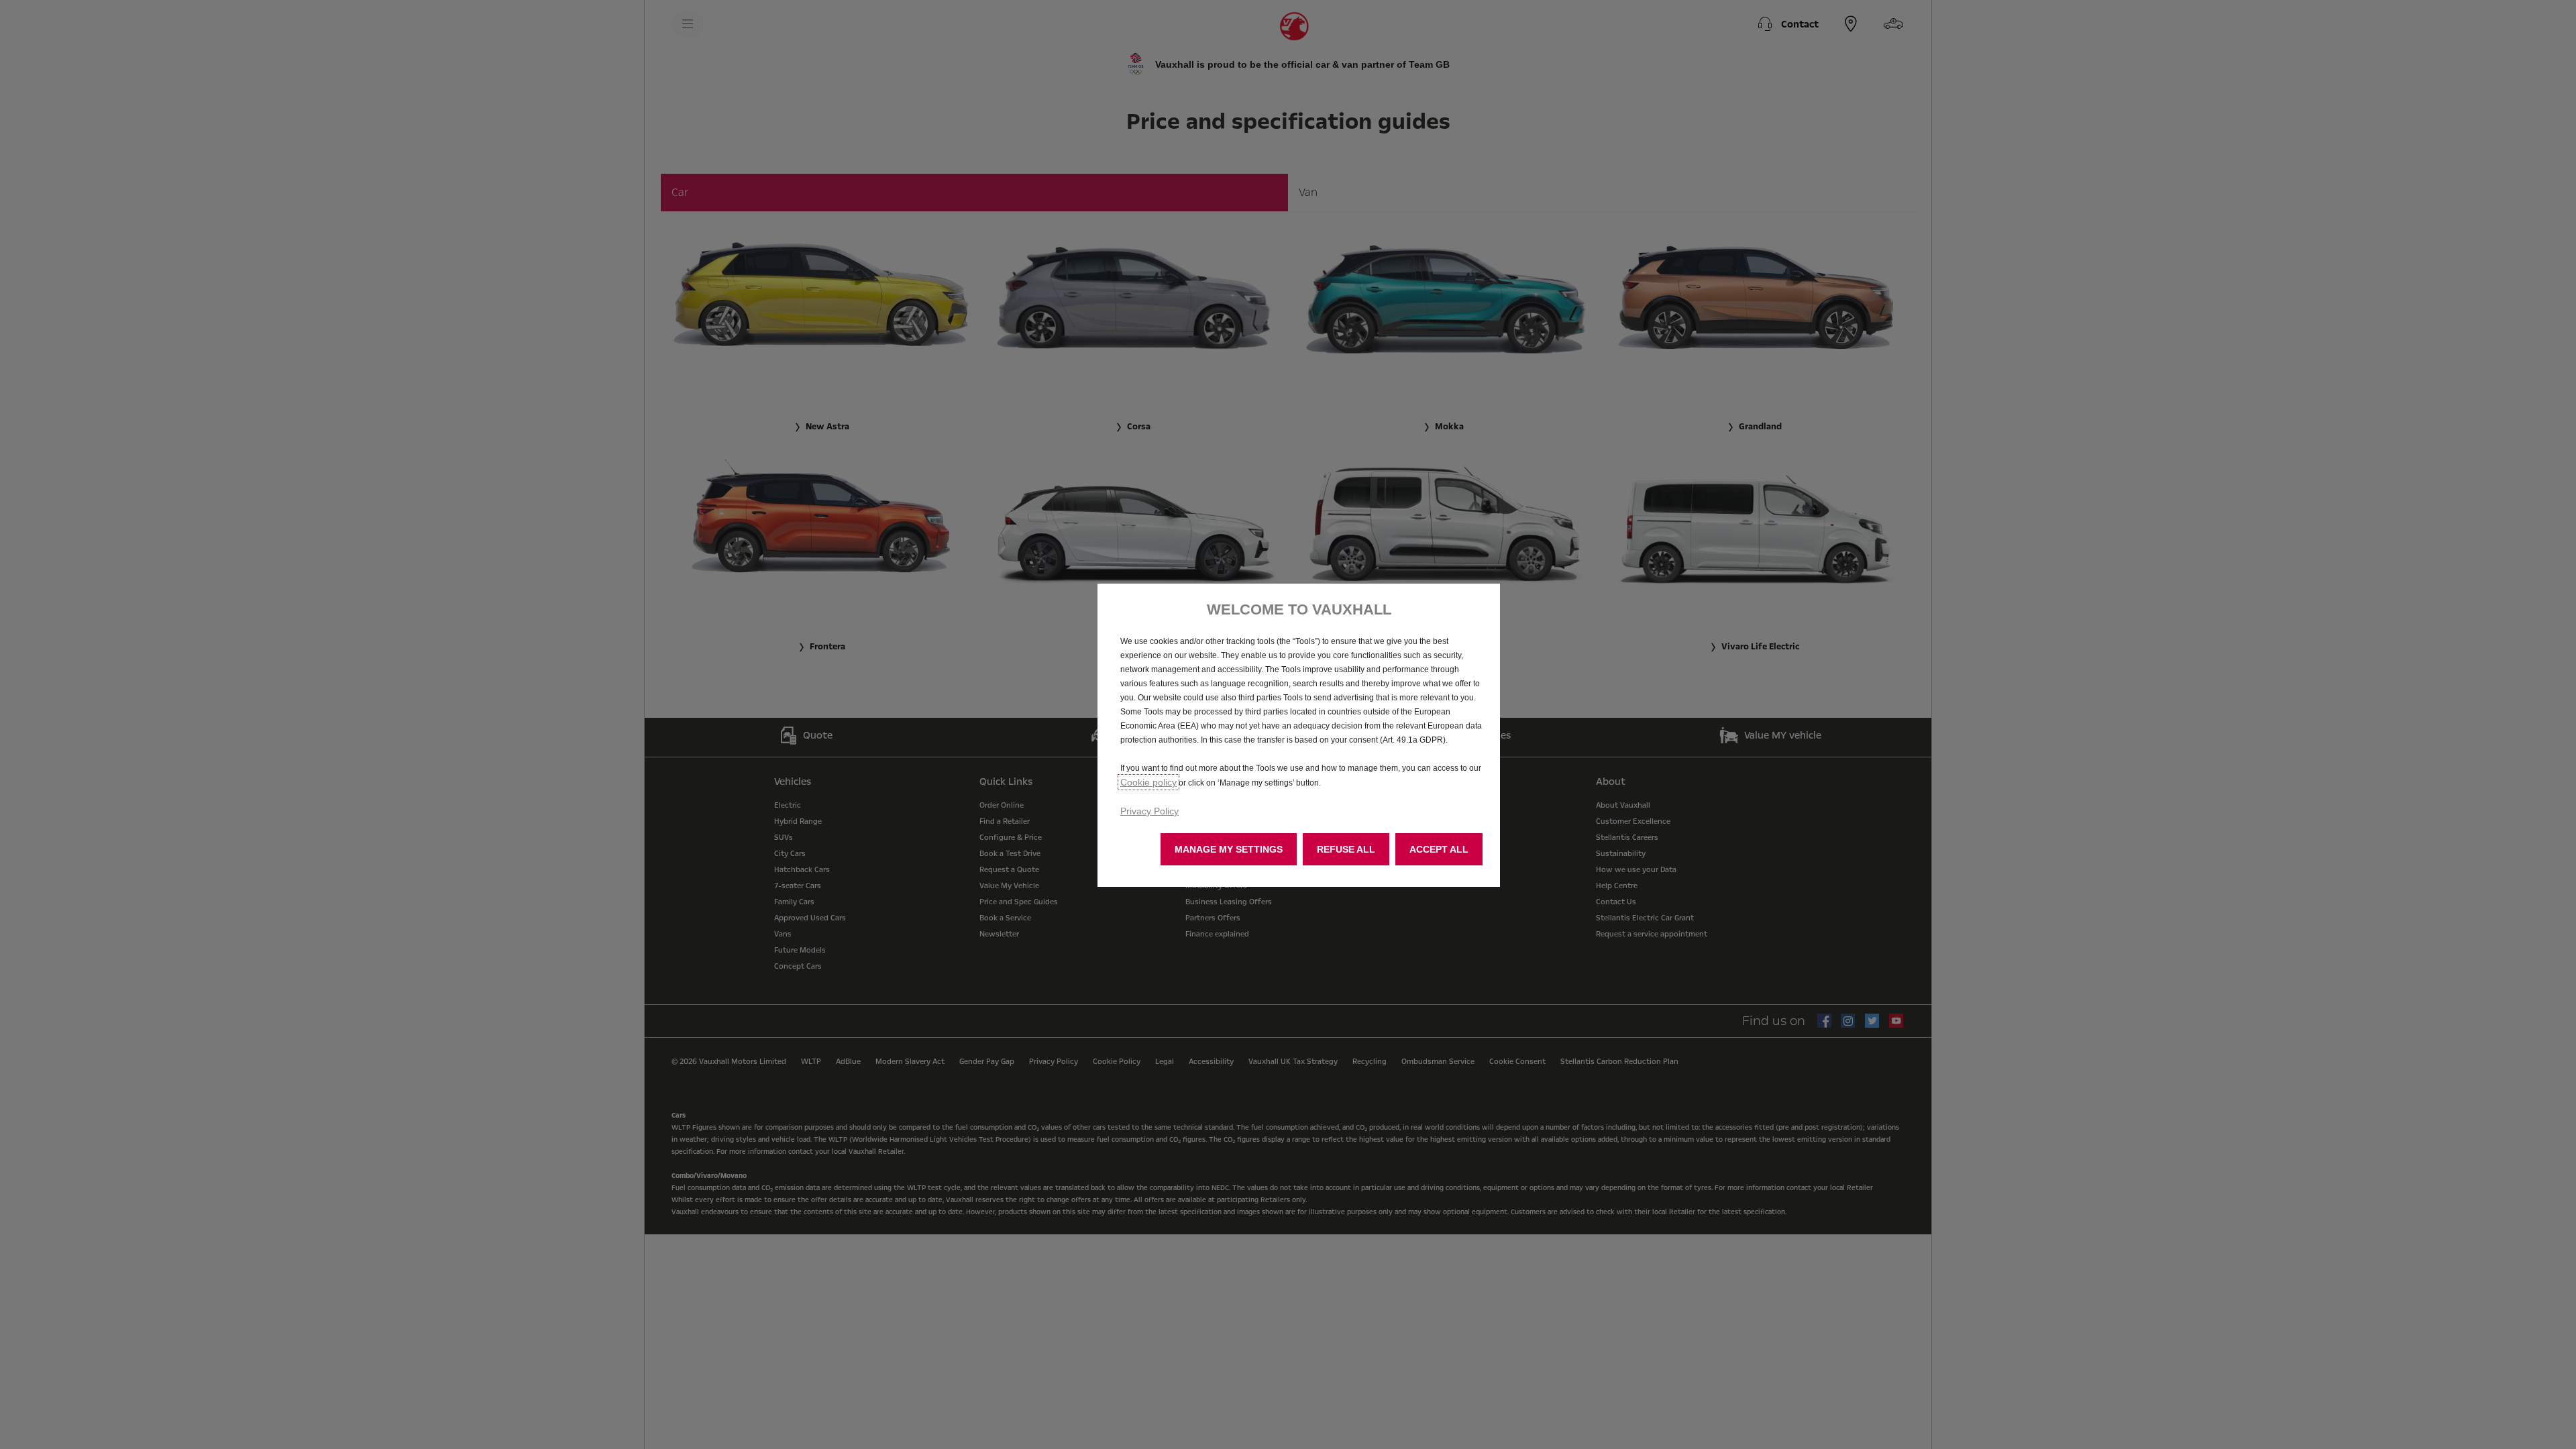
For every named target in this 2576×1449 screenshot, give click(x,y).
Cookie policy (1148, 782)
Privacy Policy (1149, 811)
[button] (1229, 849)
